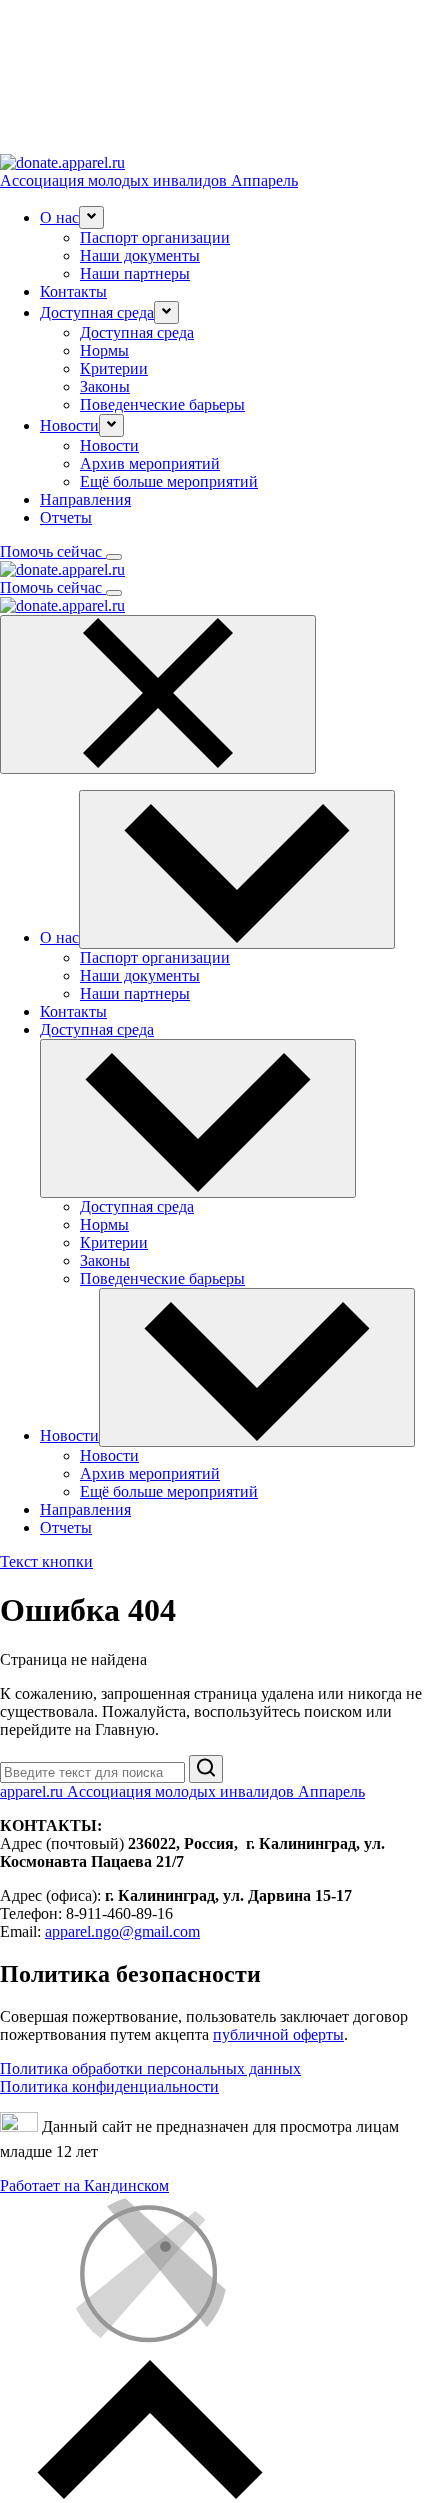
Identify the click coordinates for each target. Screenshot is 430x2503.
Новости (109, 445)
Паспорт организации (155, 237)
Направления (85, 499)
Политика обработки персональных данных (150, 2068)
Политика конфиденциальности (109, 2086)
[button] (91, 217)
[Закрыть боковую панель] (158, 694)
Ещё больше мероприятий (169, 481)
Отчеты (66, 517)
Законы (105, 386)
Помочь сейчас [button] (53, 551)
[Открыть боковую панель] (114, 557)
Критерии (114, 368)
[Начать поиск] (206, 1769)
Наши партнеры (135, 273)
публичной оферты (278, 2034)
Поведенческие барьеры (162, 404)
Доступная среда (137, 332)
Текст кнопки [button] (46, 1561)
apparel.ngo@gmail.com (122, 1931)
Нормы (104, 350)
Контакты (73, 291)
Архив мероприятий (150, 463)
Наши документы (140, 255)
